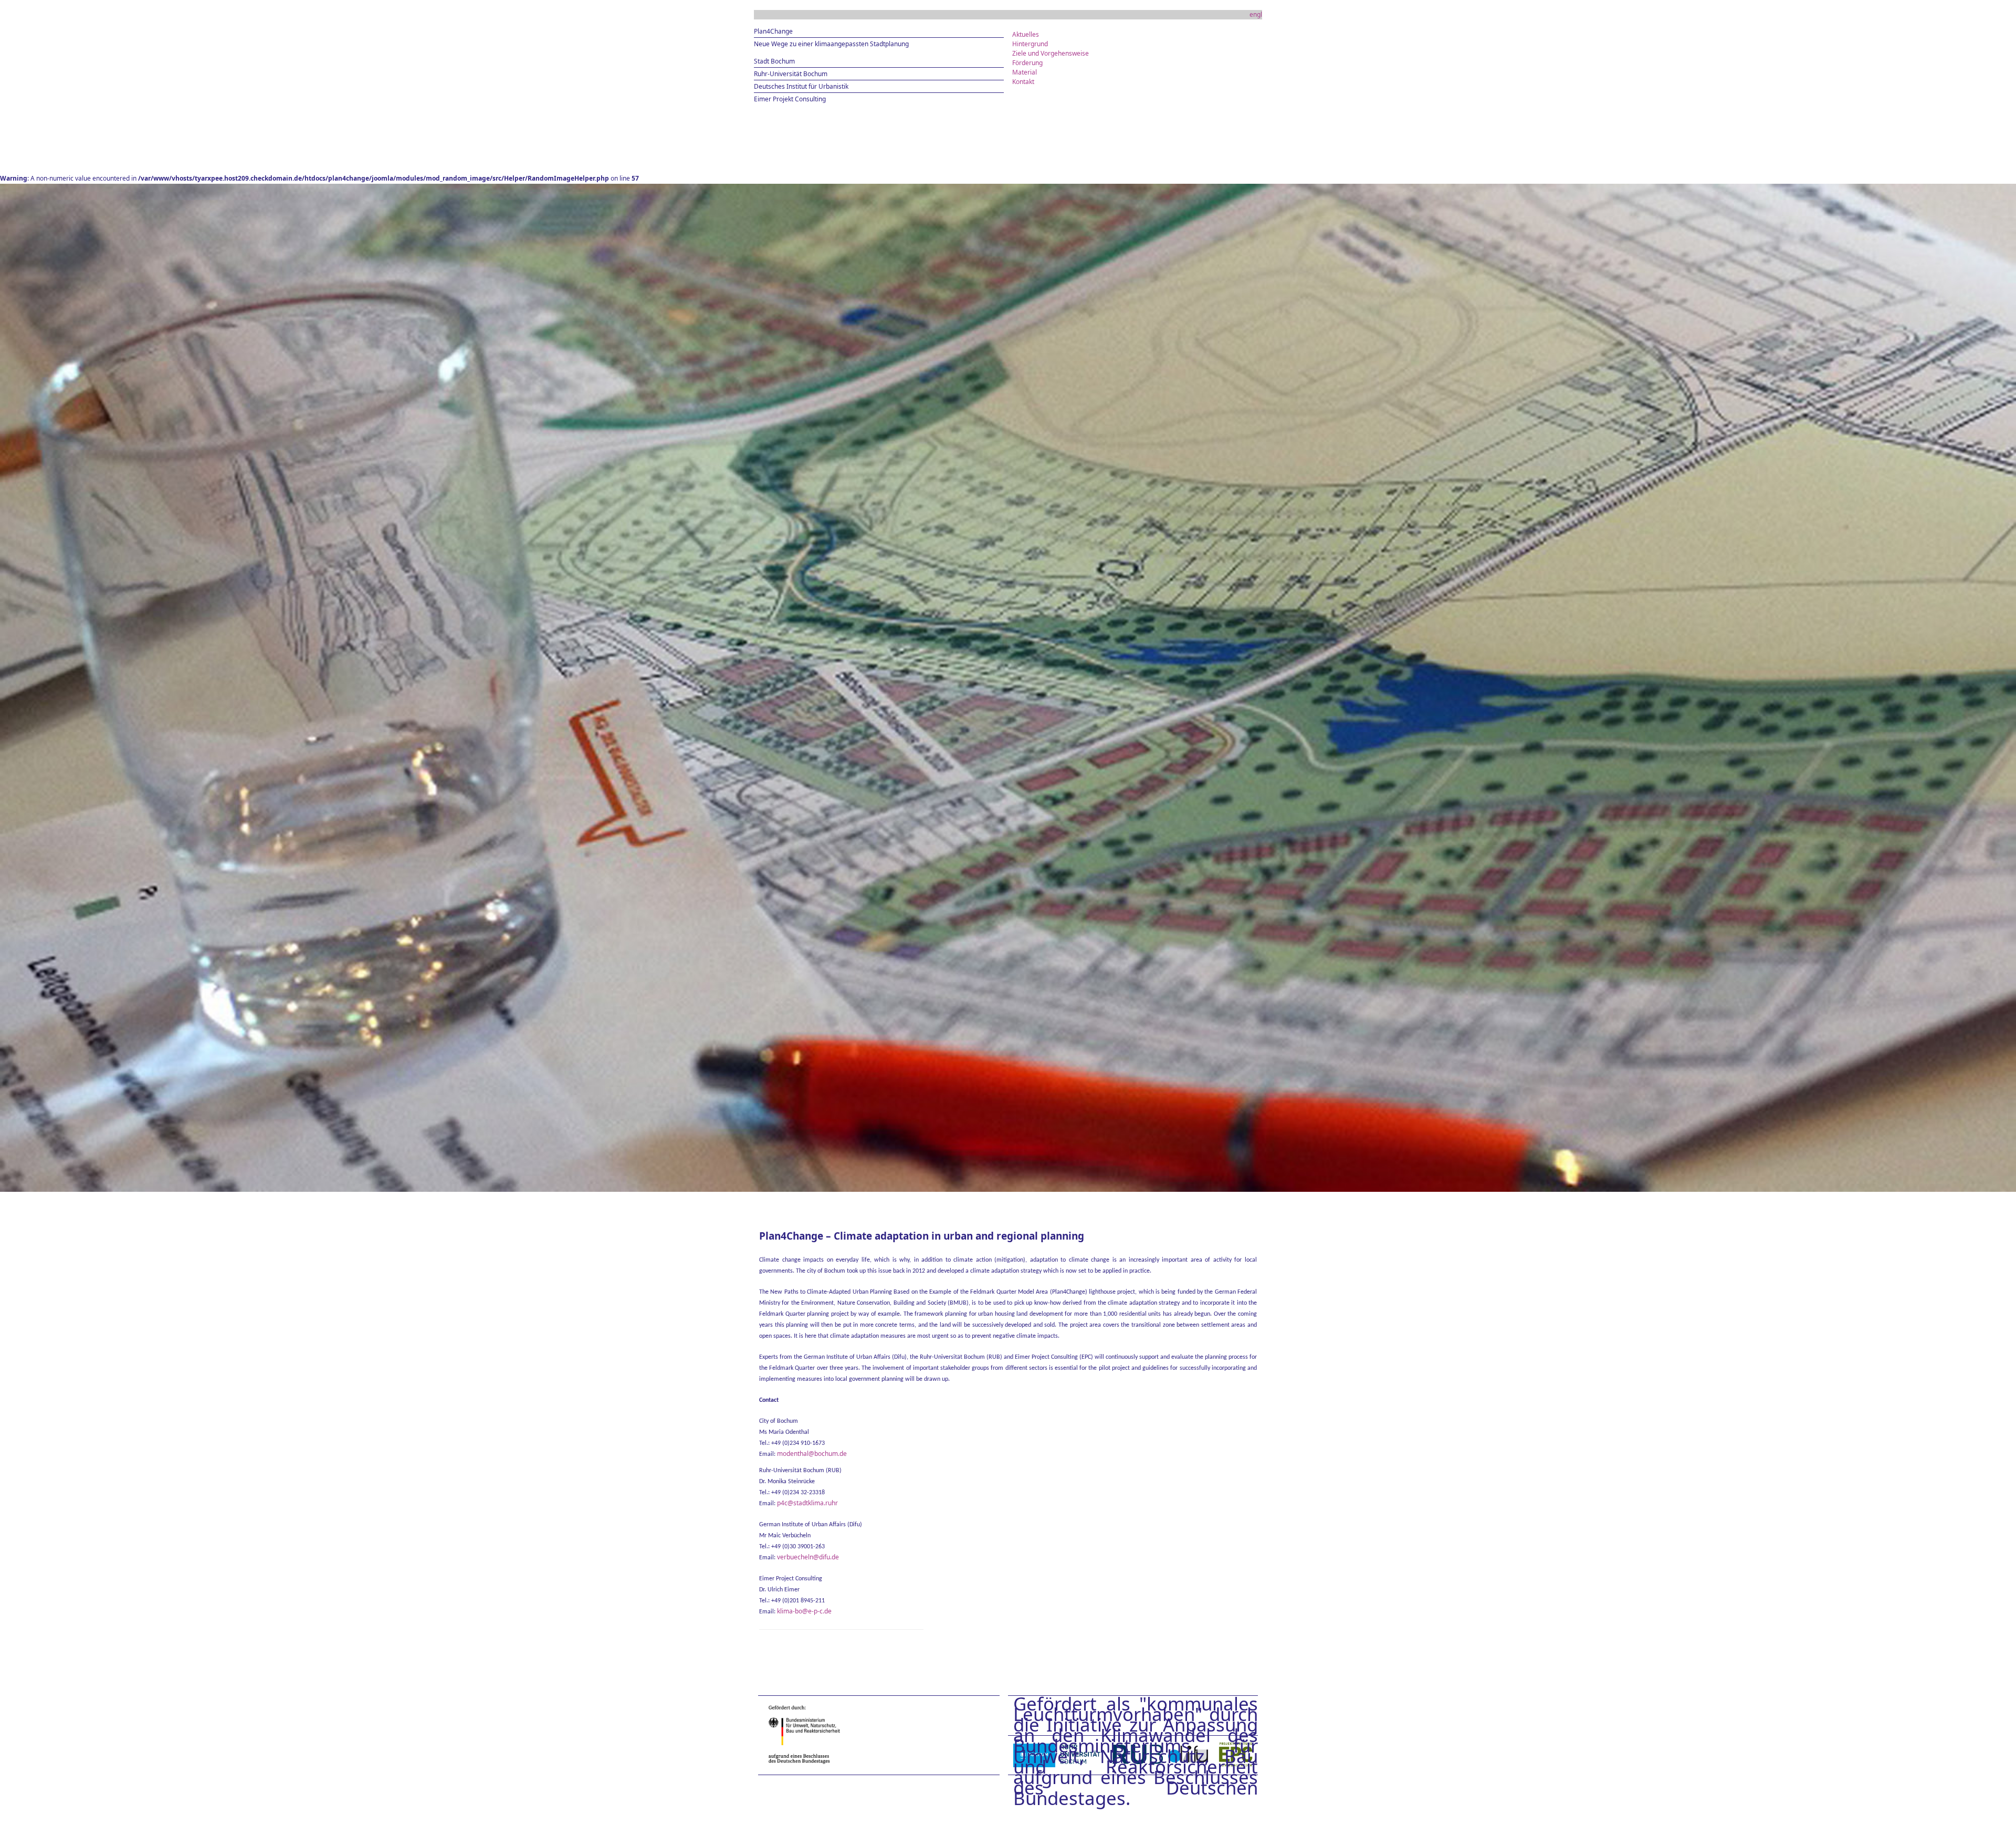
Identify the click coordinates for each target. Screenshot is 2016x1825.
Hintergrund (1030, 44)
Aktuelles (1026, 34)
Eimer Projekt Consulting (790, 99)
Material (1025, 72)
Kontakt (1023, 82)
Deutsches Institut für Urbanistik (801, 86)
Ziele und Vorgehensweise (1051, 53)
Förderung (1027, 63)
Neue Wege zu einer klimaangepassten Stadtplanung (831, 44)
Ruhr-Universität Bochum (791, 74)
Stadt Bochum (774, 61)
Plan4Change (773, 31)
